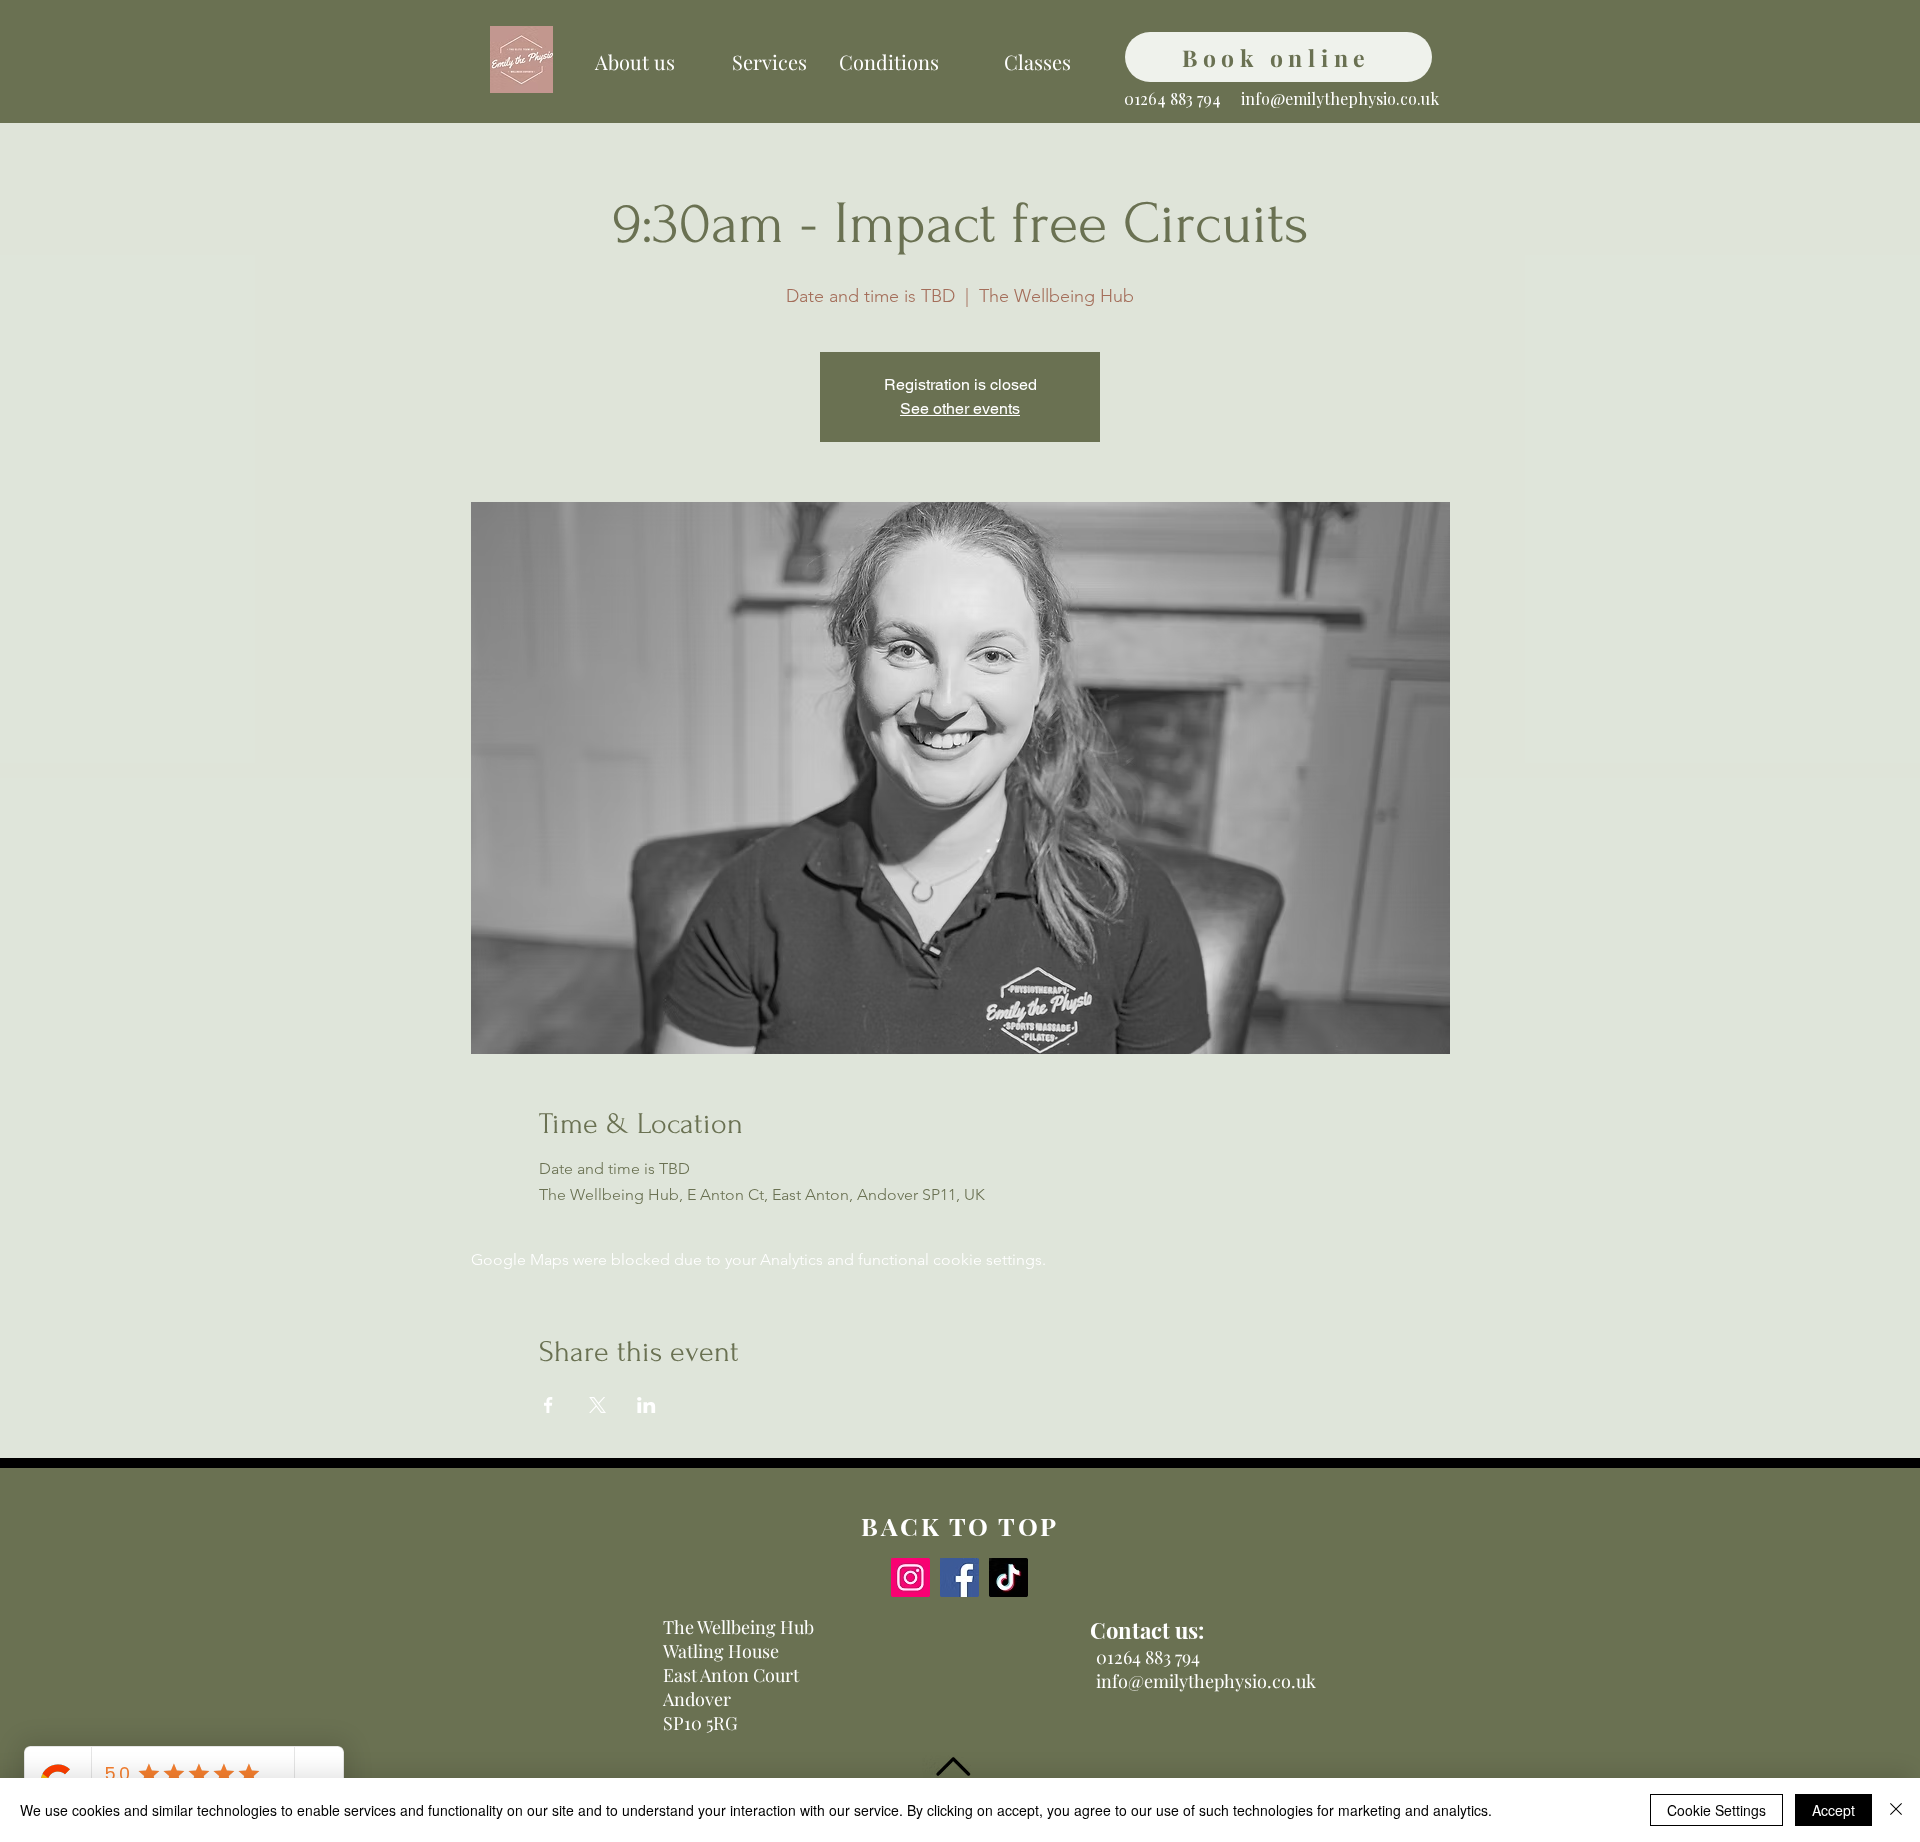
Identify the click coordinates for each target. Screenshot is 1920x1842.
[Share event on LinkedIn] (646, 1405)
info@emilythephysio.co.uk (1340, 98)
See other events (960, 408)
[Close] (1896, 1810)
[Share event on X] (597, 1405)
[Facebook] (959, 1577)
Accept (1833, 1810)
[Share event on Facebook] (548, 1405)
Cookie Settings (1716, 1810)
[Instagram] (910, 1577)
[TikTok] (1008, 1577)
